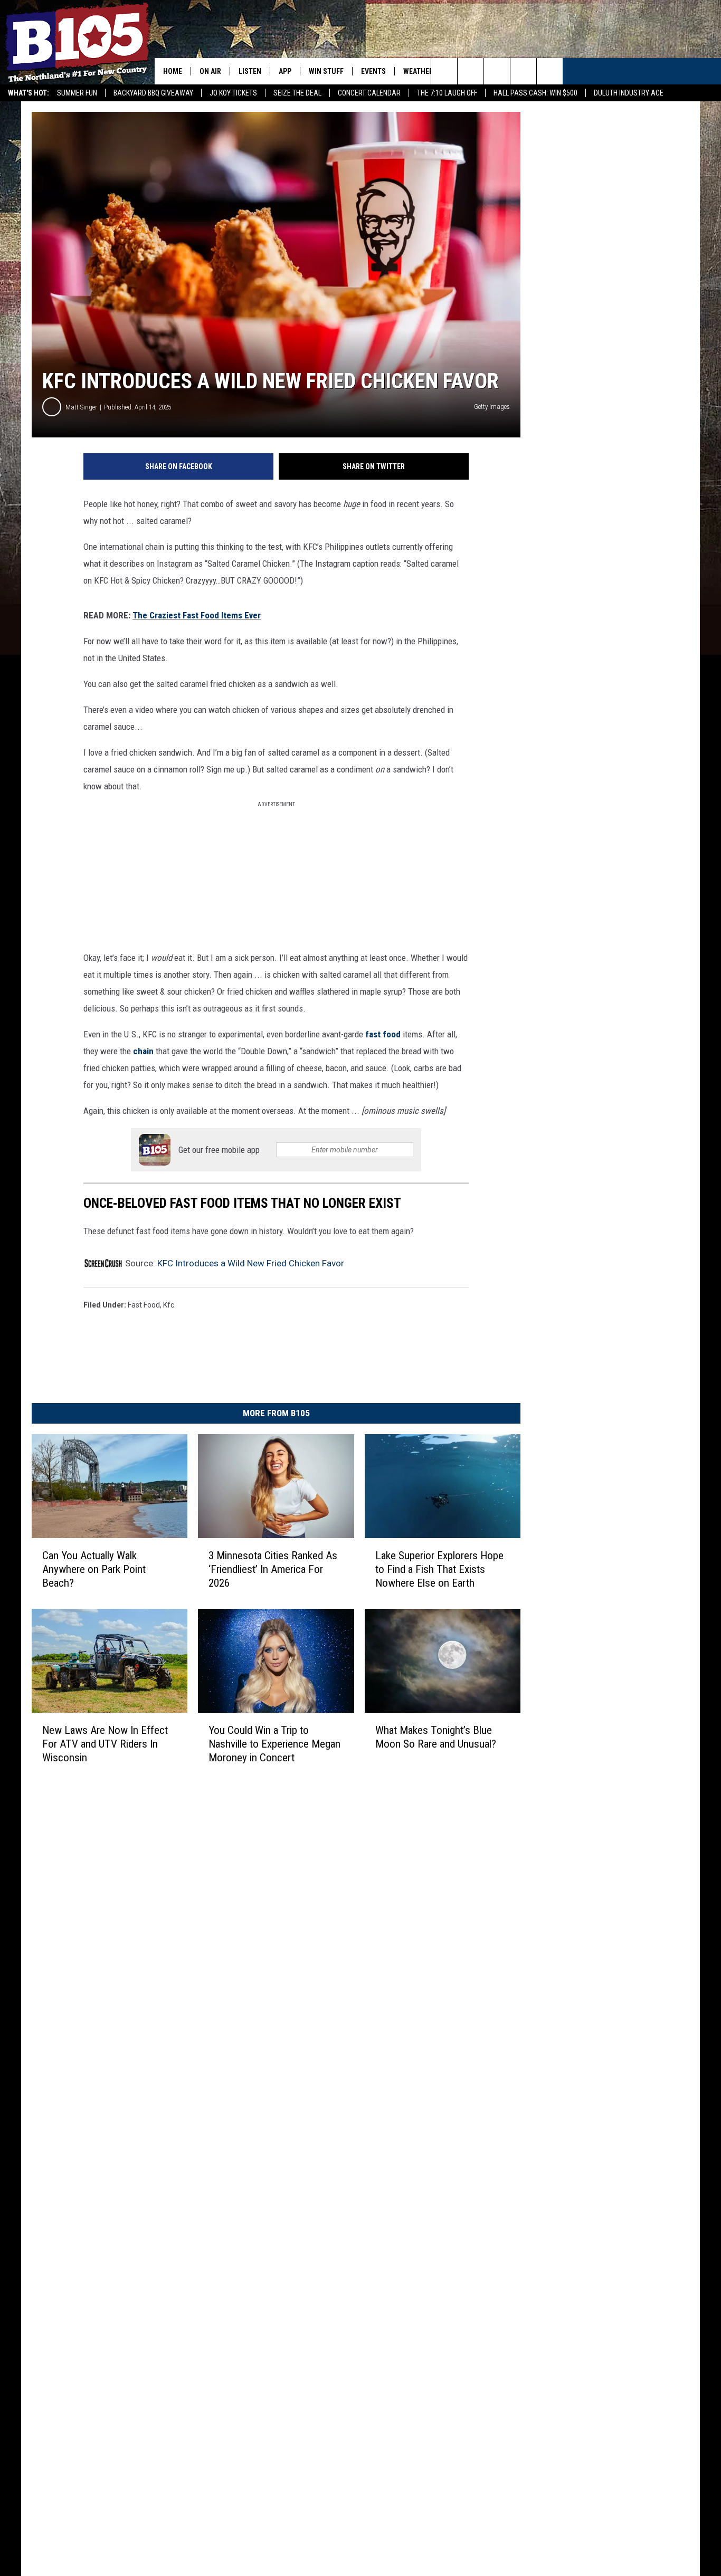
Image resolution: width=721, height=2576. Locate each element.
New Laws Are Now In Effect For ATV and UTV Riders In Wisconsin (105, 1744)
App (285, 71)
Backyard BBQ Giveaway (153, 93)
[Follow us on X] (523, 71)
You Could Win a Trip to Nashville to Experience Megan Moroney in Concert (274, 1744)
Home (173, 71)
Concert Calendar (369, 93)
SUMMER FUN (77, 93)
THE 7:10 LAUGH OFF (447, 93)
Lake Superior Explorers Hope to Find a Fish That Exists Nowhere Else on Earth (439, 1569)
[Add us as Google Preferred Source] (471, 71)
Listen (250, 71)
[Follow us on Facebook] (497, 71)
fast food (383, 1034)
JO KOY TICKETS (233, 93)
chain (143, 1051)
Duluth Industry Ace (629, 93)
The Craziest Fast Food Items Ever (197, 615)
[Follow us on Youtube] (550, 71)
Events (373, 71)
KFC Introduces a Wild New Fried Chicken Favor (251, 1263)
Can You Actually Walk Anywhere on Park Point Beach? (94, 1569)
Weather (418, 71)
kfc (169, 1305)
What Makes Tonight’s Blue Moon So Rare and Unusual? (436, 1737)
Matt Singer (81, 407)
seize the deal (297, 93)
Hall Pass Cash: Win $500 (535, 93)
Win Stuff (326, 71)
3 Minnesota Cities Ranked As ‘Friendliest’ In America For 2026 (273, 1569)
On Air (210, 71)
